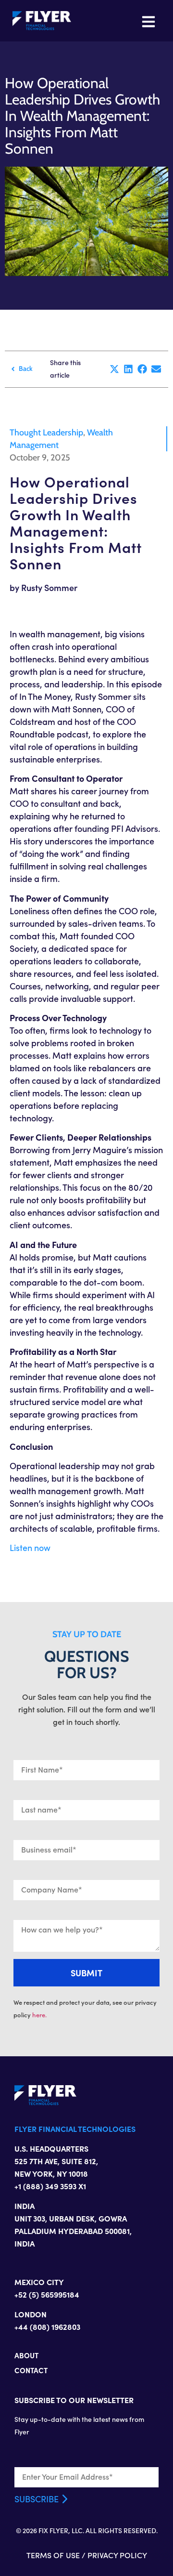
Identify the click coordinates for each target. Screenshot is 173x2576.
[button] (115, 369)
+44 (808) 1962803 (47, 2326)
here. (39, 2015)
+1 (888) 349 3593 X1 (50, 2186)
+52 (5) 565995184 (47, 2294)
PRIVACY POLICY (117, 2555)
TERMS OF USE (53, 2555)
